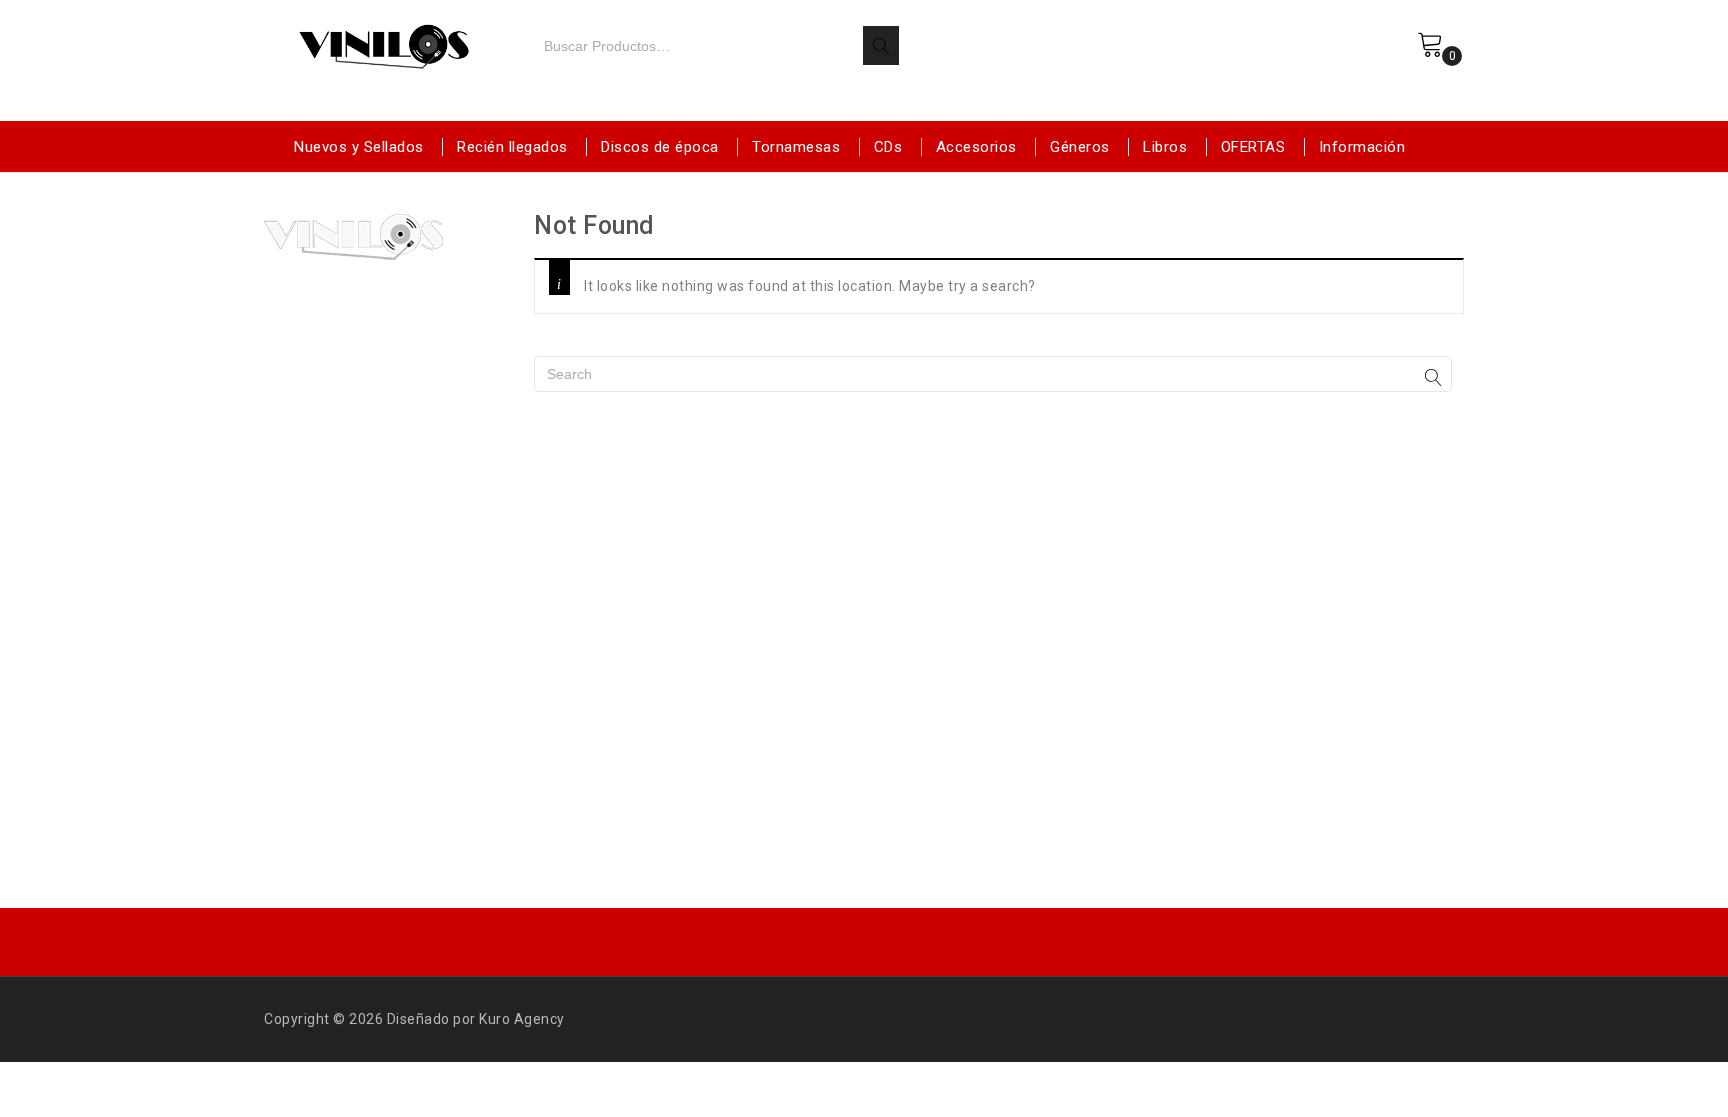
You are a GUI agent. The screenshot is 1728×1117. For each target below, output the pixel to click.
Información (1362, 147)
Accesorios (976, 147)
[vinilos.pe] (384, 42)
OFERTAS (1253, 147)
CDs (888, 147)
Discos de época (660, 147)
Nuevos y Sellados (359, 147)
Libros (1165, 147)
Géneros (1080, 147)
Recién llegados (512, 147)
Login (1376, 63)
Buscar (881, 46)
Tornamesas (796, 147)
